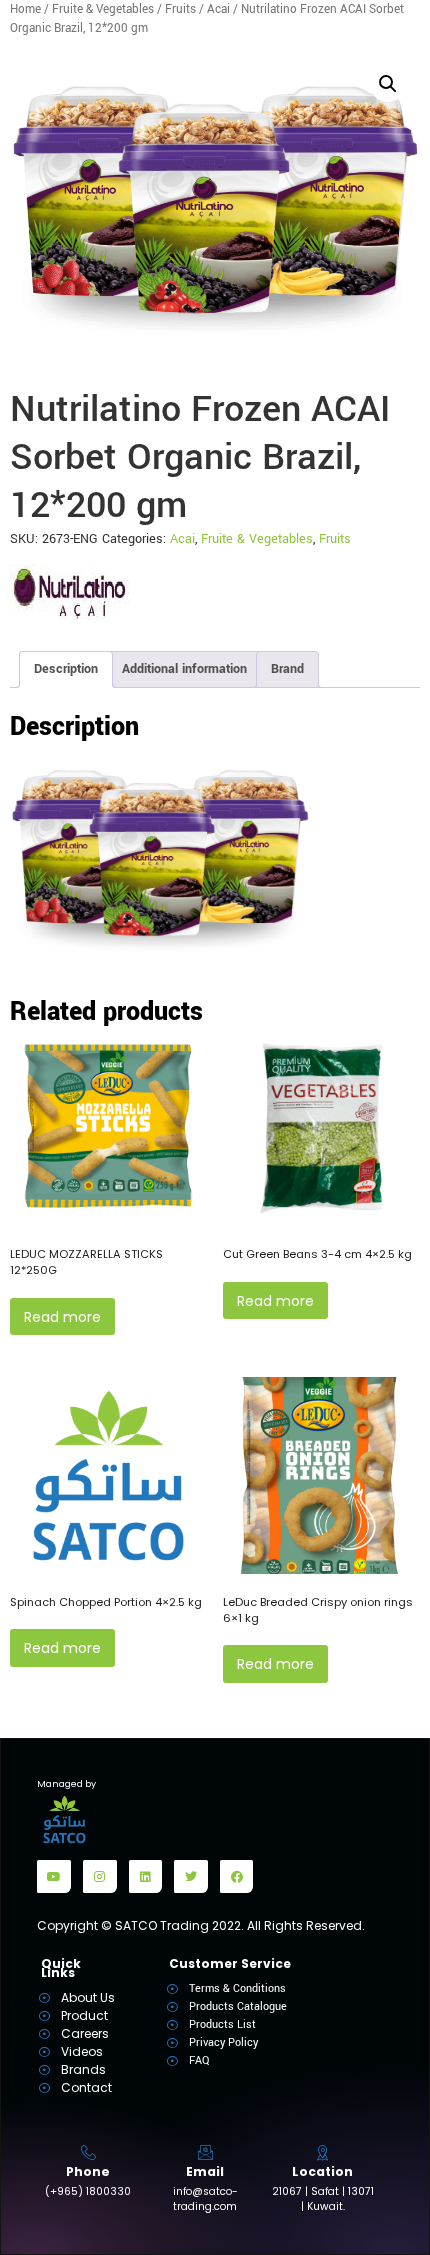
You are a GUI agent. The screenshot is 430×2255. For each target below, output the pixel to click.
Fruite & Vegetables (103, 9)
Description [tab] (66, 669)
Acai (218, 9)
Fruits (180, 9)
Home (25, 9)
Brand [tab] (287, 669)
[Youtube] (54, 1877)
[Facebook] (237, 1877)
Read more (62, 1317)
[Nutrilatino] (70, 593)
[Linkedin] (146, 1877)
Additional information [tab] (184, 669)
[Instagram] (100, 1877)
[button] (388, 84)
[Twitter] (191, 1877)
